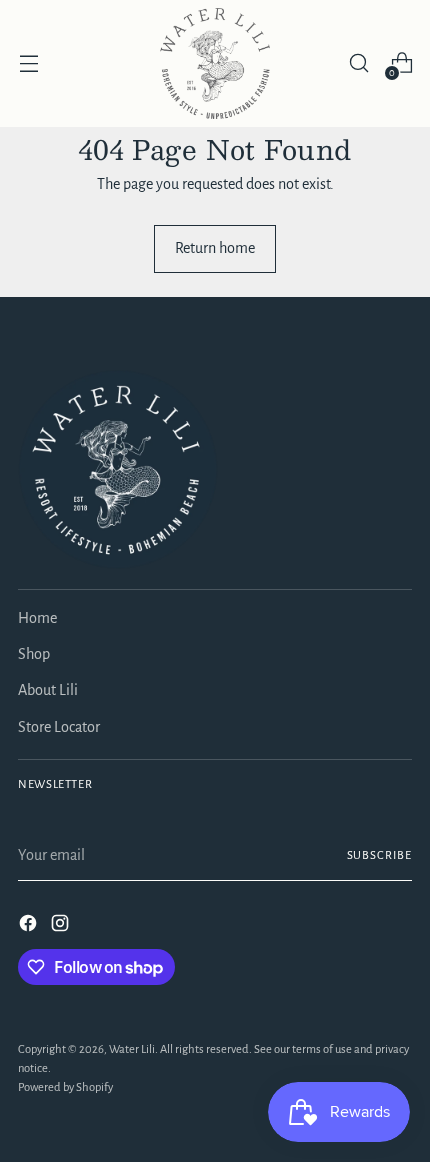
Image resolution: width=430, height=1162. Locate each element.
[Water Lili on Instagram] (62, 926)
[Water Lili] (215, 63)
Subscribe (380, 855)
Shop (34, 654)
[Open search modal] (358, 63)
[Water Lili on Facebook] (30, 926)
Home (37, 618)
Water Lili (132, 1049)
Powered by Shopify (65, 1087)
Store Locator (59, 727)
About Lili (48, 690)
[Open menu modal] (28, 63)
